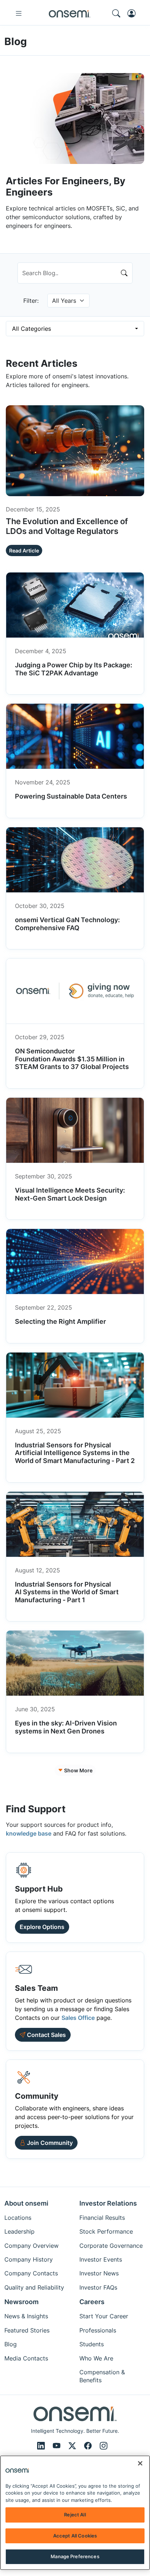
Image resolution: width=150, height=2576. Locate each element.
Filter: (31, 301)
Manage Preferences (75, 2556)
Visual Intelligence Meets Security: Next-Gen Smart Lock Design (70, 1194)
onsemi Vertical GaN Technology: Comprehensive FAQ (67, 924)
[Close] (140, 2463)
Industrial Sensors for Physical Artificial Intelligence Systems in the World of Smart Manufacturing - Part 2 (75, 1453)
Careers (92, 2302)
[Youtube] (58, 2446)
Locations (18, 2218)
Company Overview (31, 2246)
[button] (46, 2143)
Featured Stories (27, 2330)
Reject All (75, 2515)
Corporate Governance (111, 2246)
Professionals (98, 2330)
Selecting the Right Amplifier (60, 1321)
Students (92, 2344)
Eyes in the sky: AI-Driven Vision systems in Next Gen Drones (66, 1727)
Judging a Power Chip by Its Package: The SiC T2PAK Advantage (74, 669)
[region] (75, 2513)
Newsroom (21, 2302)
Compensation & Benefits (102, 2376)
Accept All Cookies (75, 2536)
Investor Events (101, 2259)
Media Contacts (26, 2358)
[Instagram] (104, 2446)
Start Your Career (104, 2316)
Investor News (99, 2273)
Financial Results (102, 2218)
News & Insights (26, 2316)
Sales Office (78, 2018)
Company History (29, 2259)
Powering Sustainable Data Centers (71, 796)
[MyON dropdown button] (134, 13)
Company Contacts (31, 2273)
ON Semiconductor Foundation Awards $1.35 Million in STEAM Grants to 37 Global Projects (73, 1059)
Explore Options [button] (42, 1927)
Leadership (19, 2231)
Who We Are (96, 2358)
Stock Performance (106, 2231)
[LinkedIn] (42, 2446)
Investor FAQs (98, 2287)
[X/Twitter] (73, 2446)
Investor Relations (108, 2203)
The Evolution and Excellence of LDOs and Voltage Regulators (67, 526)
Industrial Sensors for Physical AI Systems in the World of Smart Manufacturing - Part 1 (67, 1592)
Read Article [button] (24, 550)
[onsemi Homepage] (70, 13)
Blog (11, 2344)
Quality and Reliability (34, 2287)
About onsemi (26, 2203)
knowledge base (29, 1833)
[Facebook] (89, 2446)
